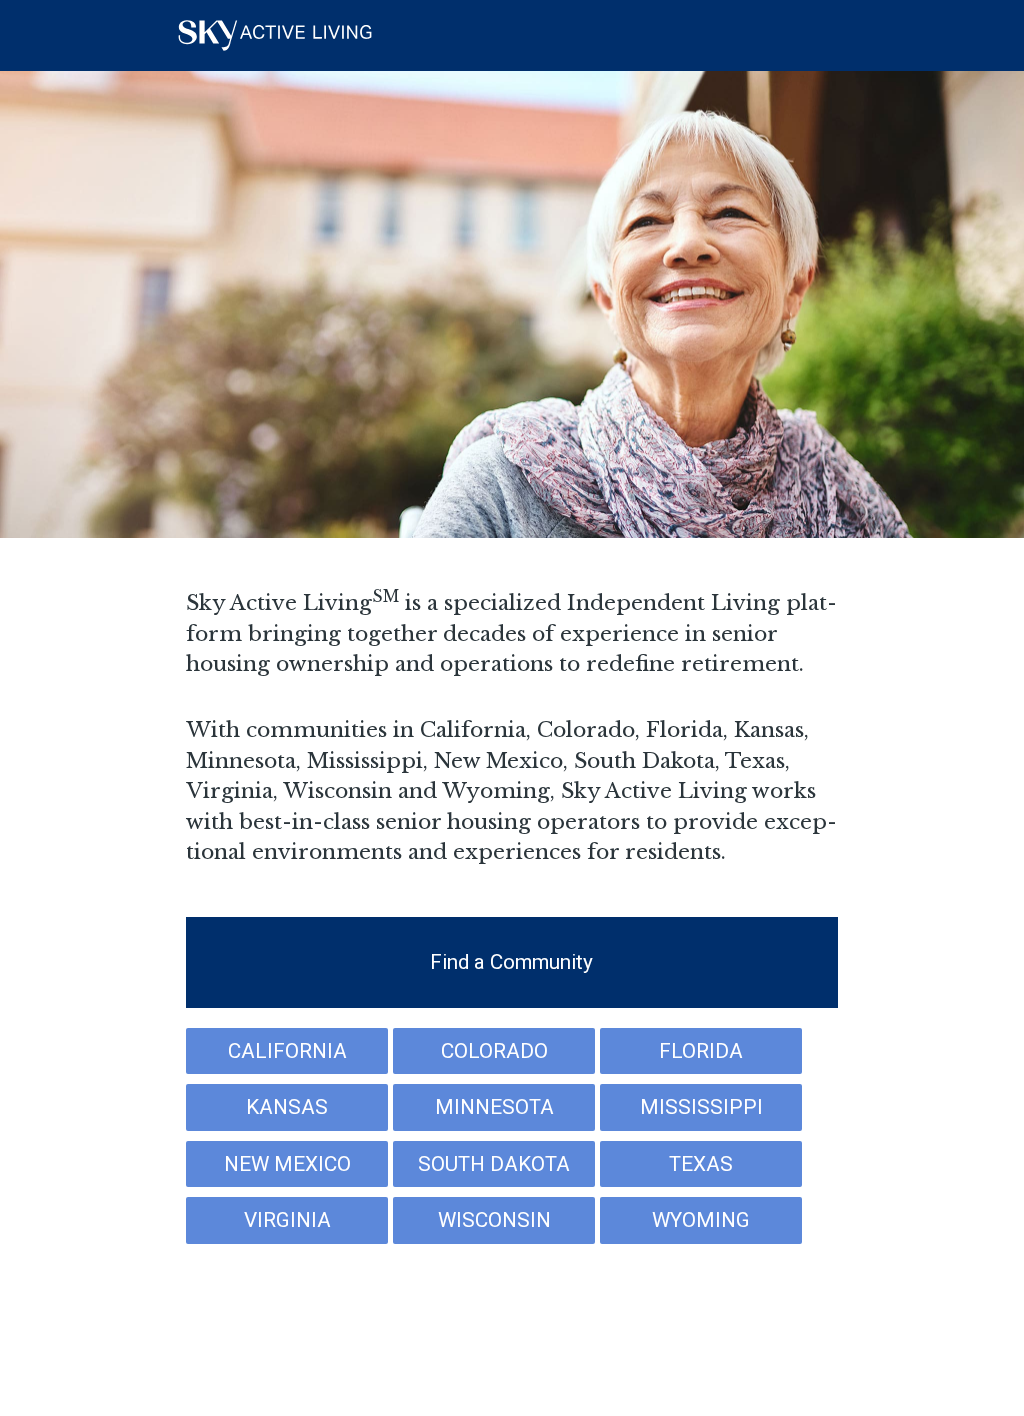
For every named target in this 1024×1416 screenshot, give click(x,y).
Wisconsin (494, 1220)
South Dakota (494, 1164)
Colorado (494, 1051)
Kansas (287, 1107)
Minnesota (494, 1107)
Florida (701, 1051)
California (287, 1051)
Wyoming (701, 1220)
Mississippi (701, 1107)
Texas (701, 1164)
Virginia (287, 1220)
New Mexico (287, 1164)
